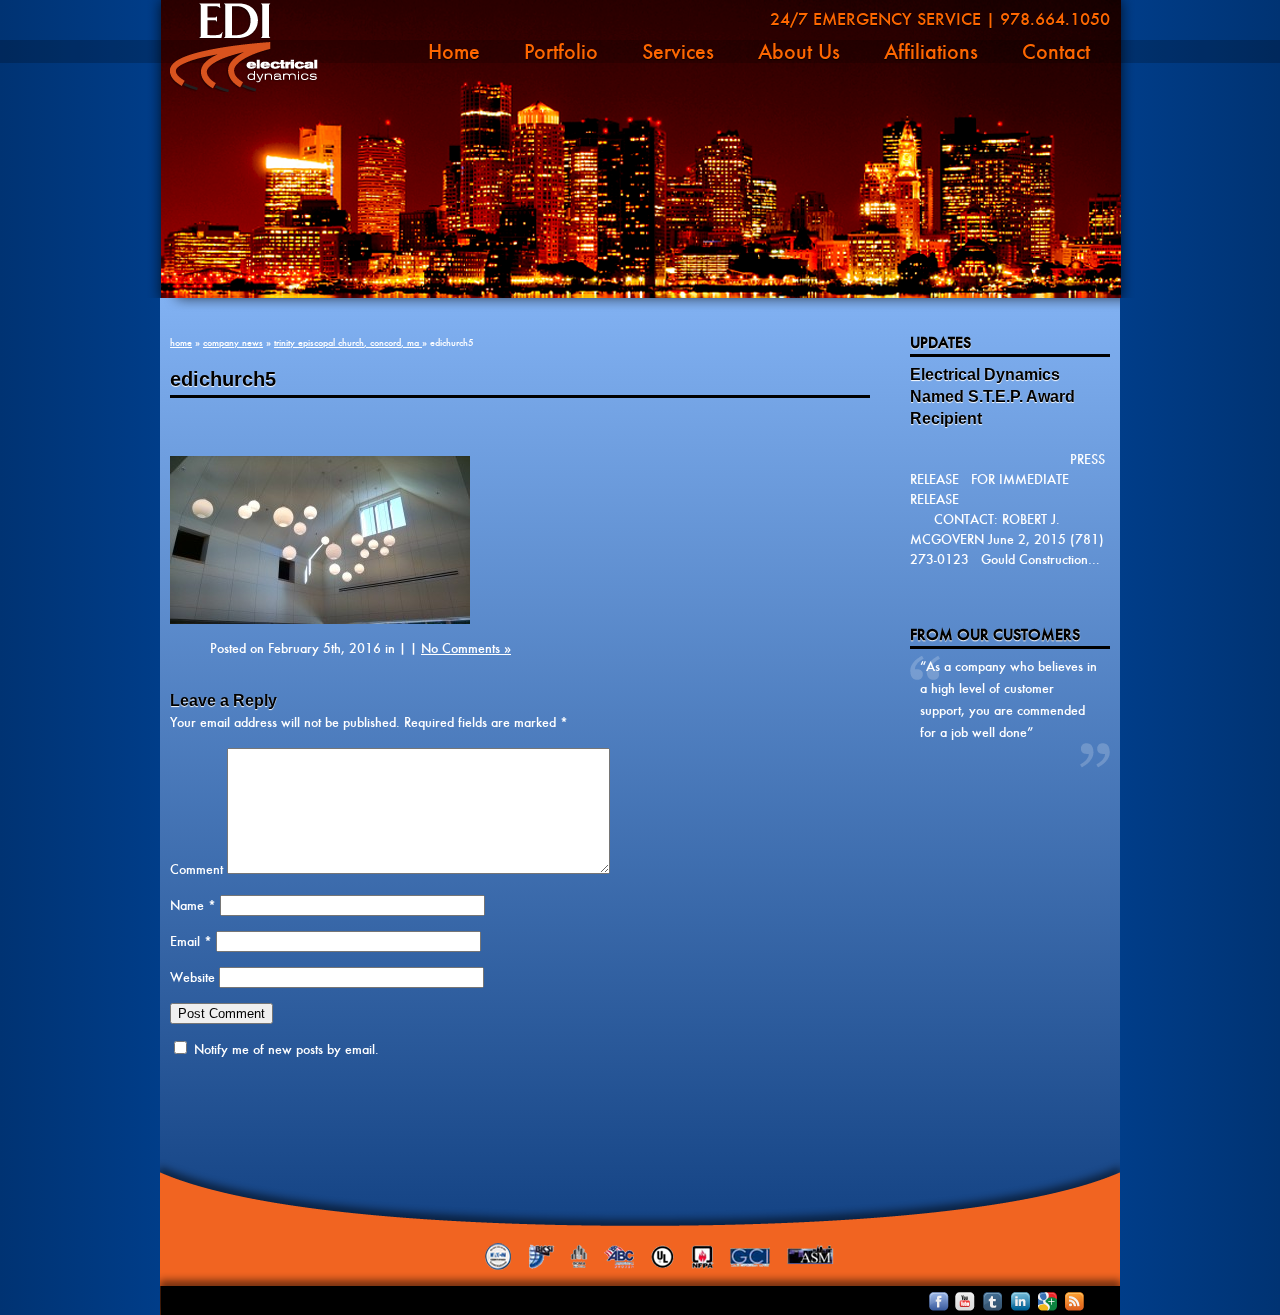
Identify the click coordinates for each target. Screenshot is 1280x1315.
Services (678, 52)
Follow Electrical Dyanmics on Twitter (982, 1301)
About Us (799, 52)
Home (454, 52)
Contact (1056, 52)
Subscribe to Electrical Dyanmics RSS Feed (1060, 1301)
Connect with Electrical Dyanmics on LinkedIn (1008, 1301)
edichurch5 (223, 379)
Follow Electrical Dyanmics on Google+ (1034, 1301)
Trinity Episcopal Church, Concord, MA (348, 342)
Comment (196, 869)
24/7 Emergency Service (875, 19)
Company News (233, 342)
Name (193, 905)
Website (192, 977)
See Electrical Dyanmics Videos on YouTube (956, 1301)
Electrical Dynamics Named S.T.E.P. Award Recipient (992, 396)
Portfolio (561, 52)
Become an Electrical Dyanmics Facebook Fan (930, 1301)
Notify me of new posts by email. (286, 1049)
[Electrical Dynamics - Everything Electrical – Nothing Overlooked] (244, 47)
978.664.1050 (1055, 19)
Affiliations (931, 52)
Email (191, 941)
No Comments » (466, 648)
